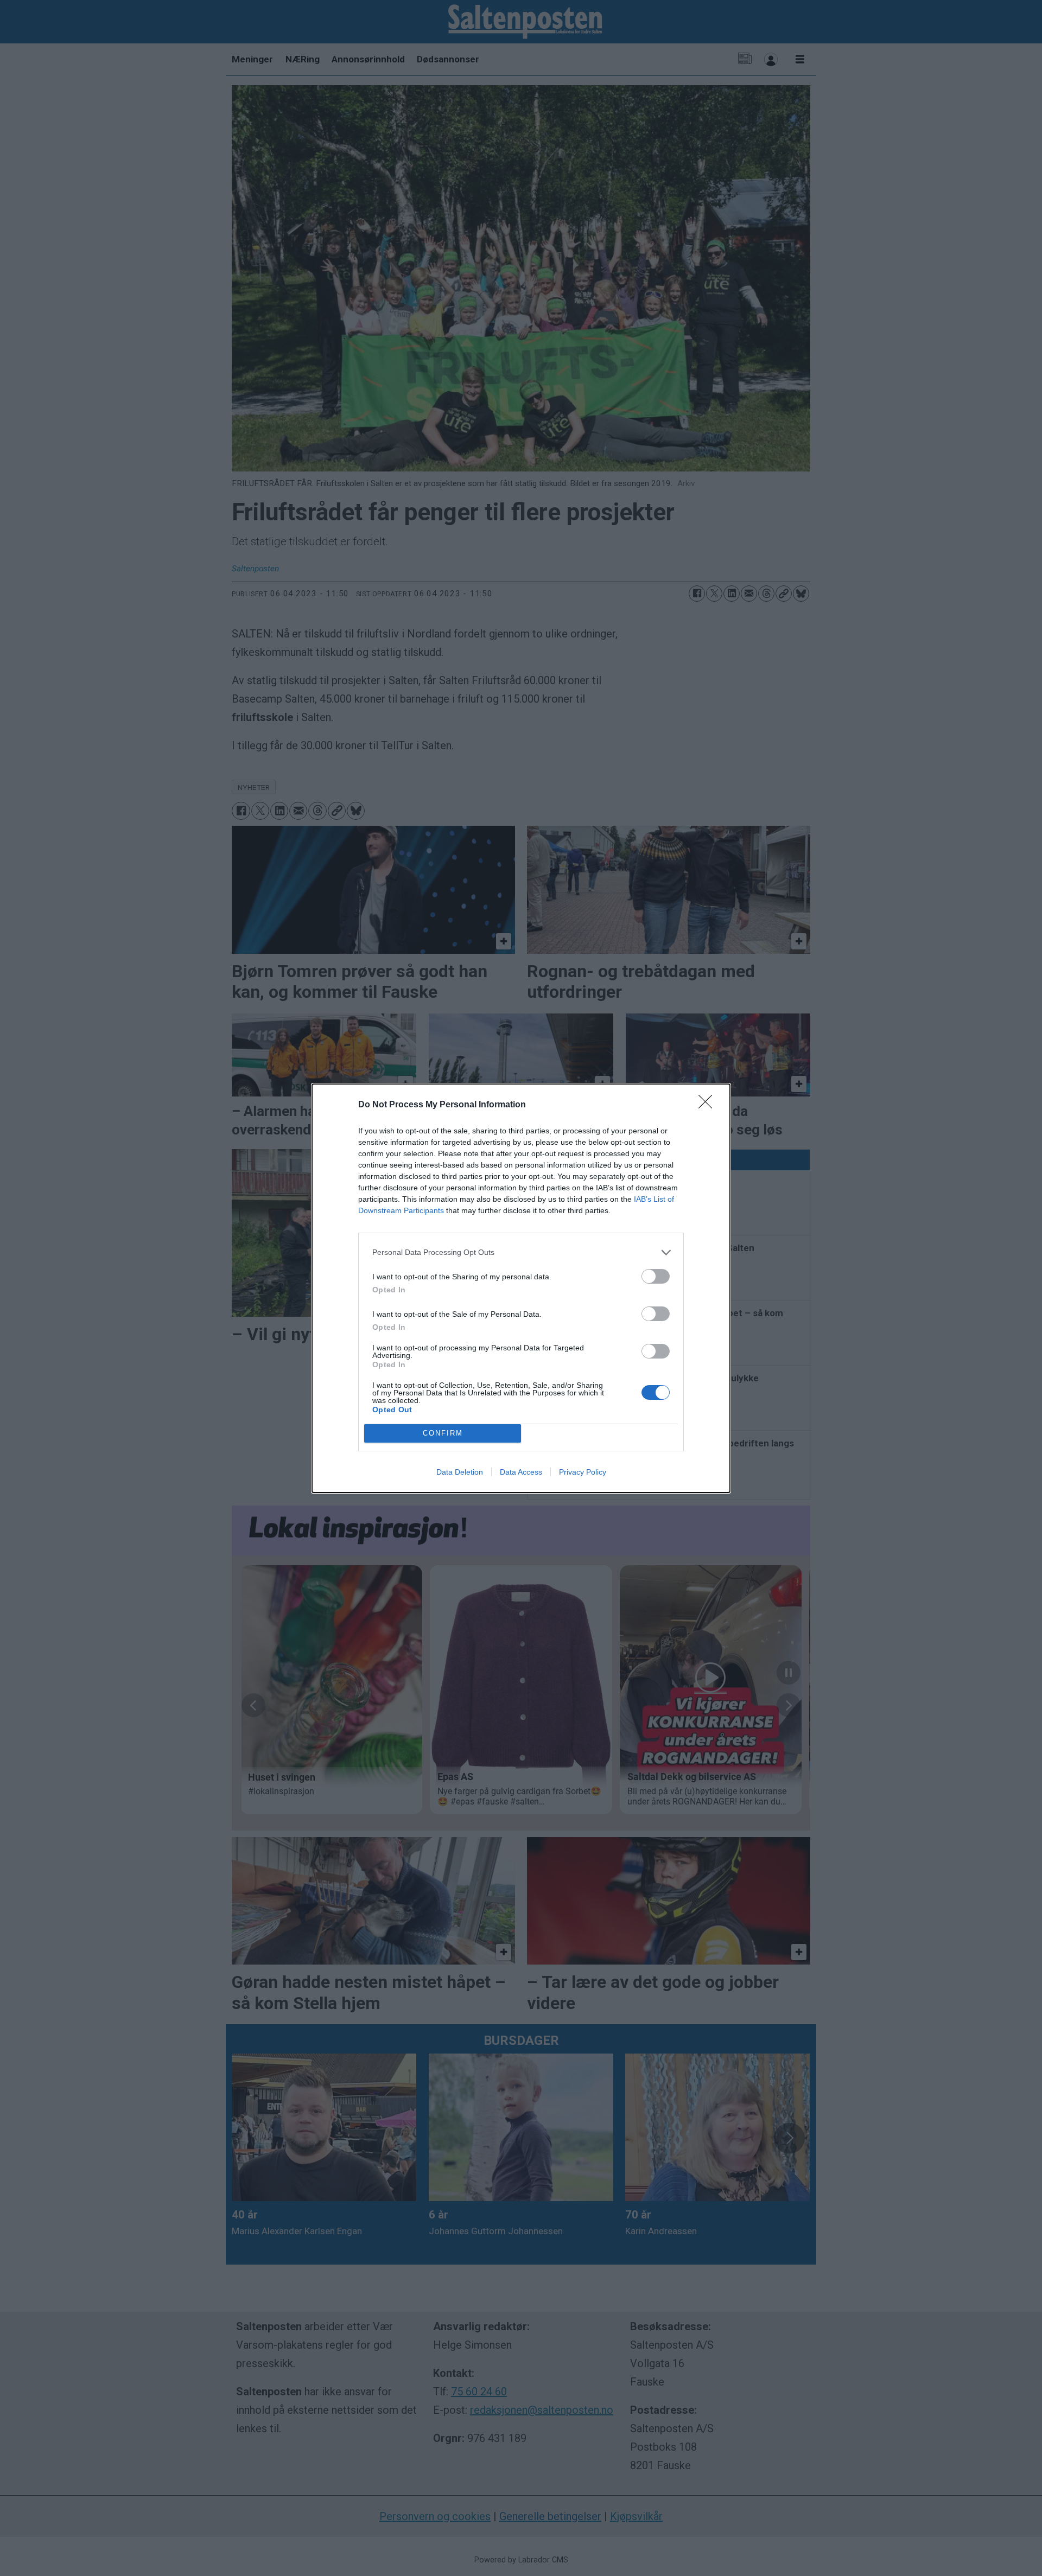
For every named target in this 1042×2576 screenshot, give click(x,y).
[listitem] (521, 1252)
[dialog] (521, 1288)
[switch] (656, 1276)
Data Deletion (460, 1472)
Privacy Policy (583, 1472)
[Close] (709, 1105)
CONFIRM (443, 1433)
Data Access (521, 1472)
